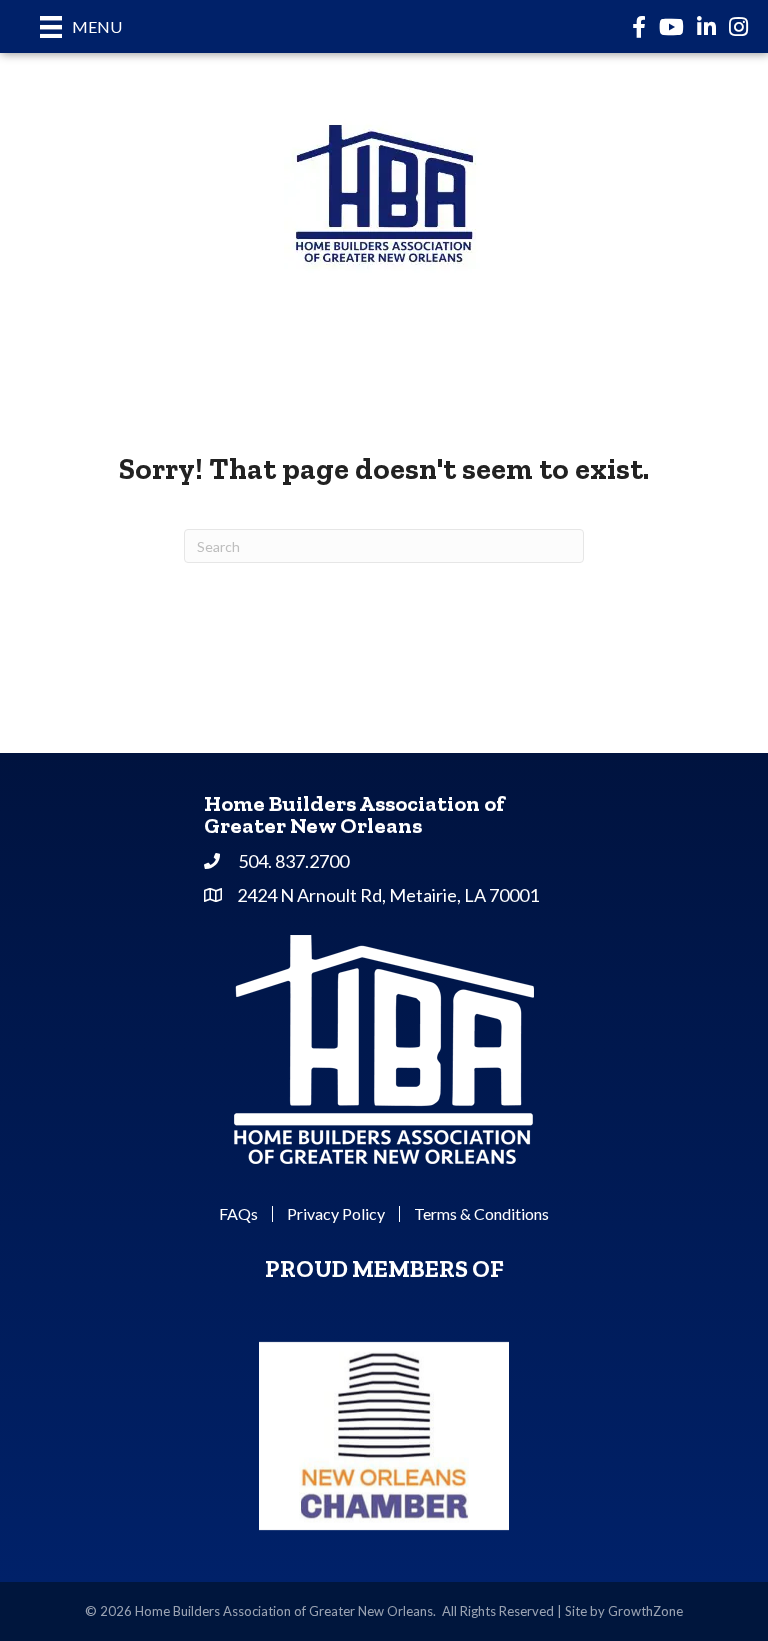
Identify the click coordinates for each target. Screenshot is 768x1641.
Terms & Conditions (481, 1214)
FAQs (238, 1214)
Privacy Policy (336, 1214)
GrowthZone (645, 1611)
